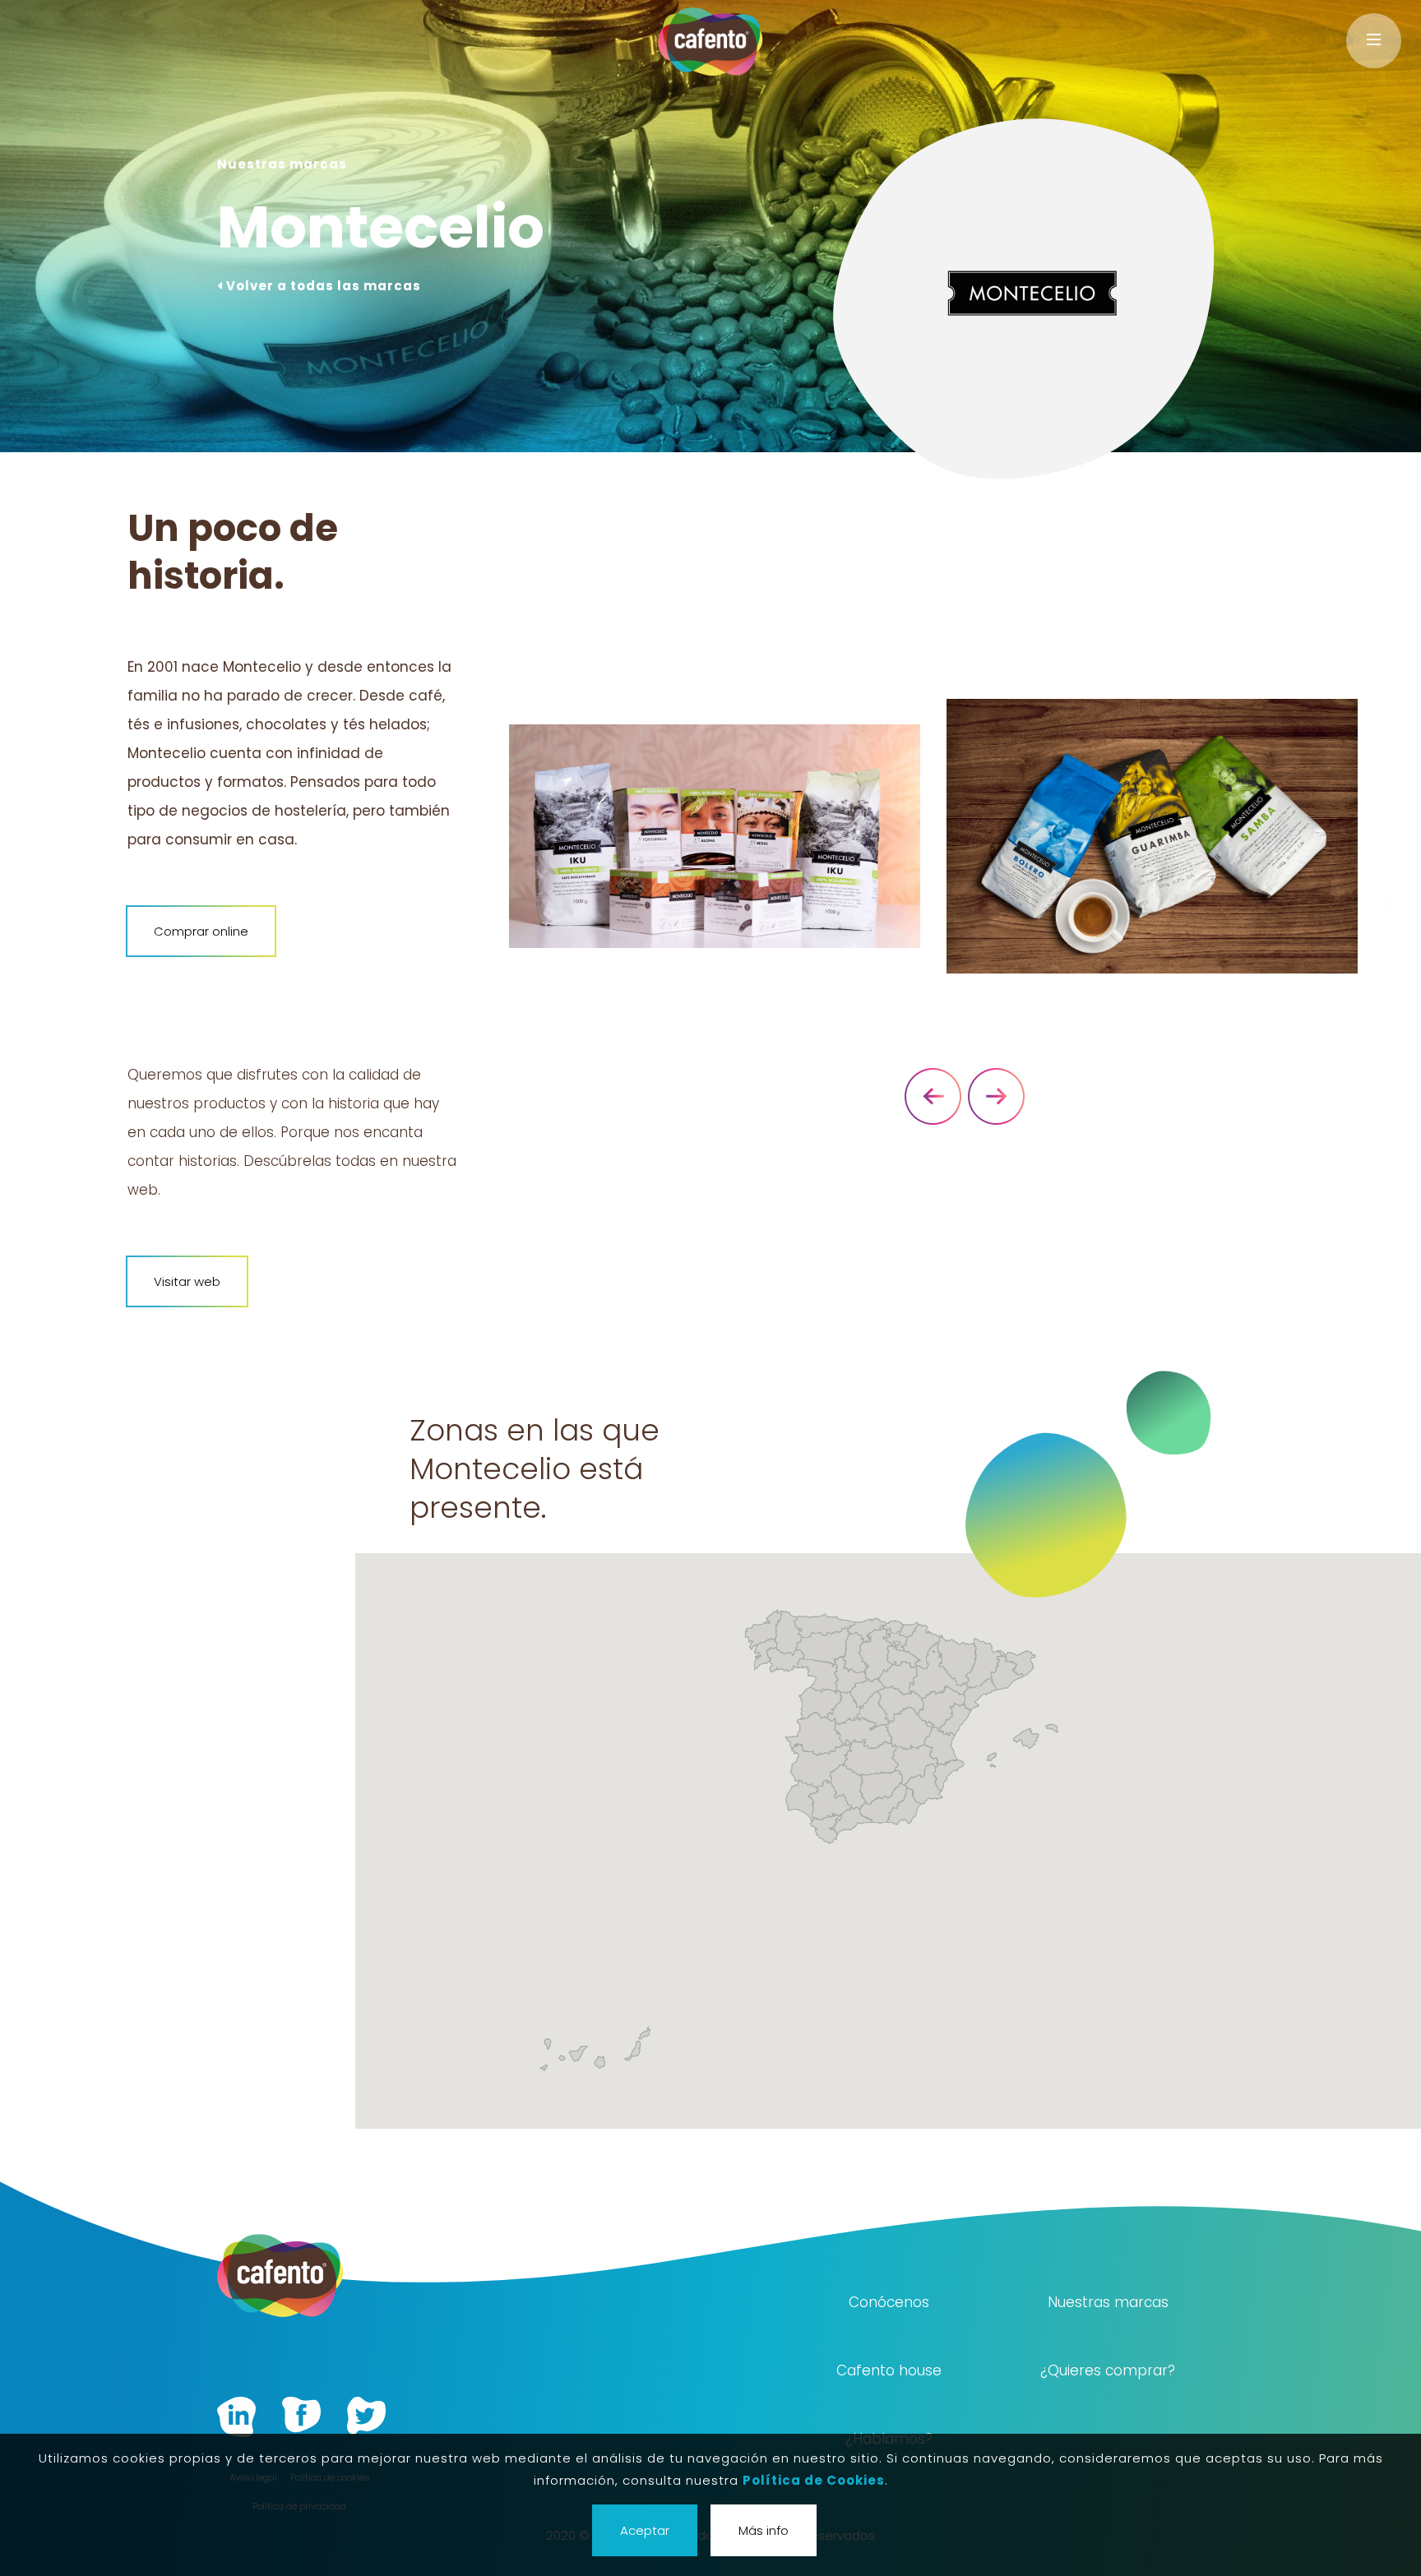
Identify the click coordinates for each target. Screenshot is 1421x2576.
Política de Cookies (814, 2480)
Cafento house (889, 2370)
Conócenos (889, 2302)
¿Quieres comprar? (1108, 2370)
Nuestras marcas (1108, 2302)
